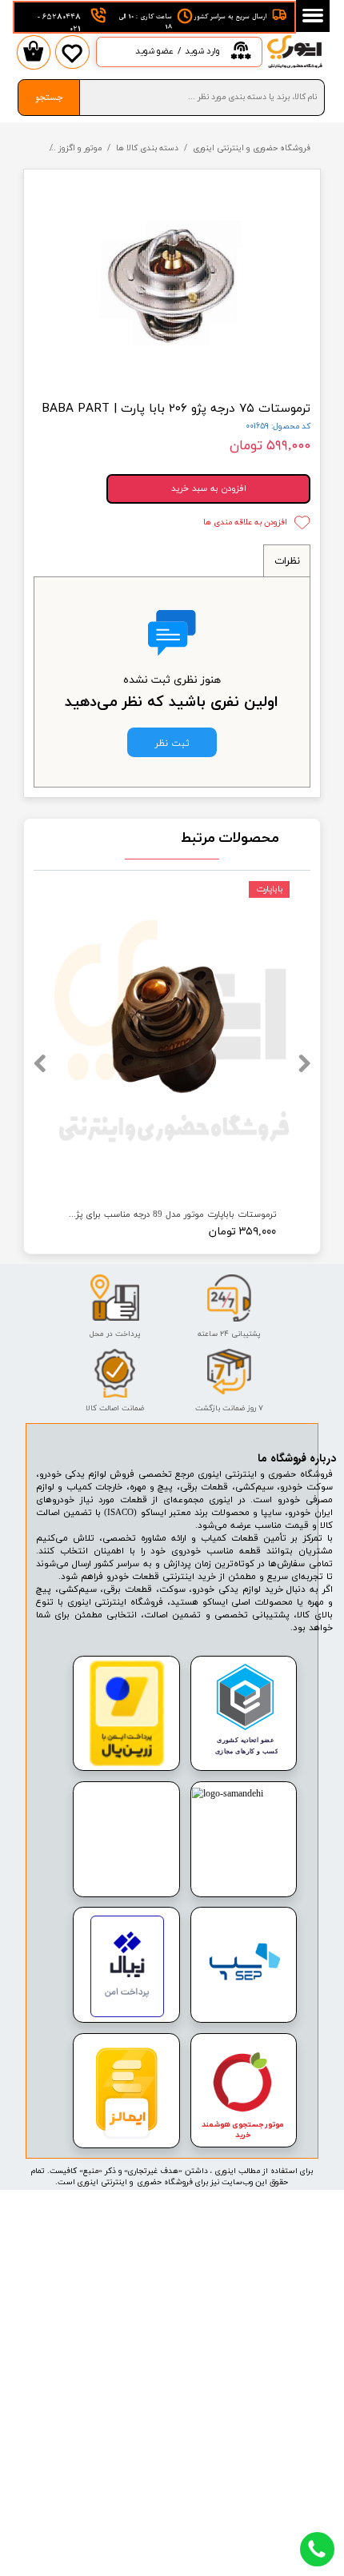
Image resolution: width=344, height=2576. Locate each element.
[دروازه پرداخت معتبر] (127, 1764)
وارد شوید (202, 51)
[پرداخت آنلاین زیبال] (127, 2015)
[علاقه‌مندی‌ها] (72, 63)
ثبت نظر (172, 743)
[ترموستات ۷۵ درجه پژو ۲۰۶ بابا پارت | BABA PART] (172, 283)
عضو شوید (154, 51)
